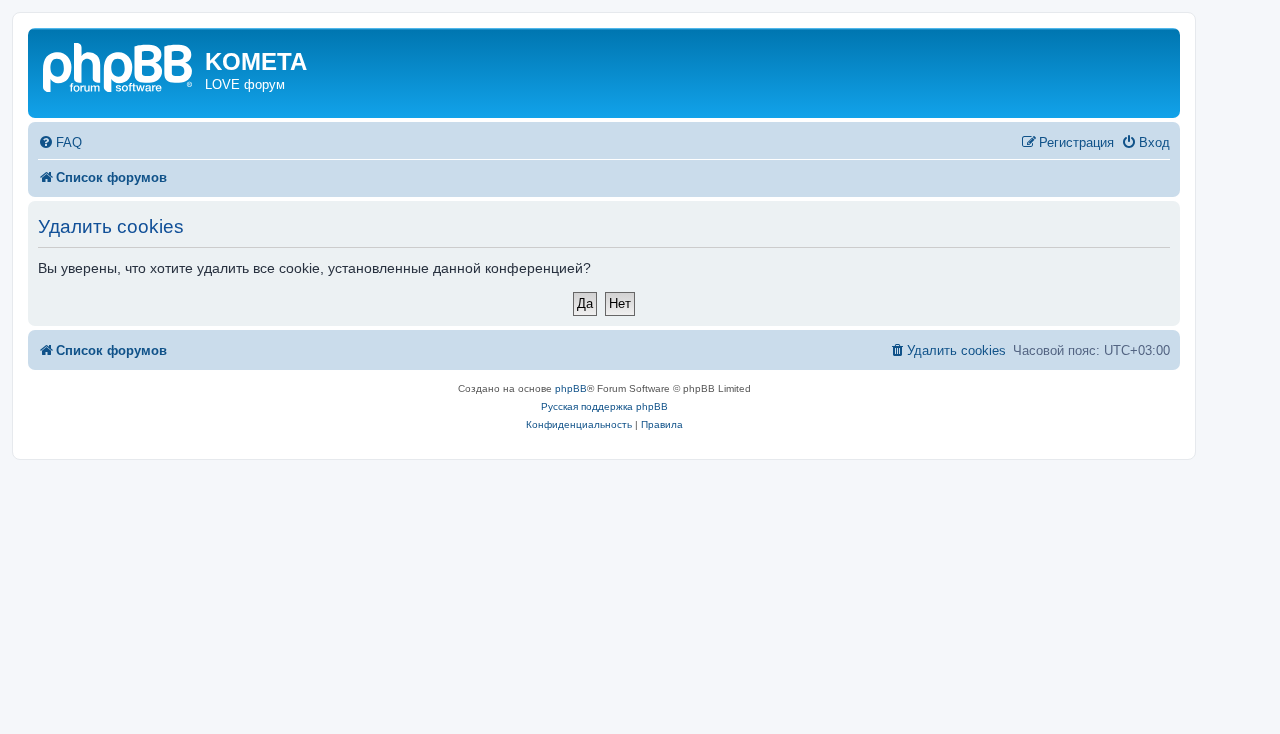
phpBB (571, 388)
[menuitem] (60, 142)
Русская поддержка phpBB (604, 406)
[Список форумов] (119, 65)
